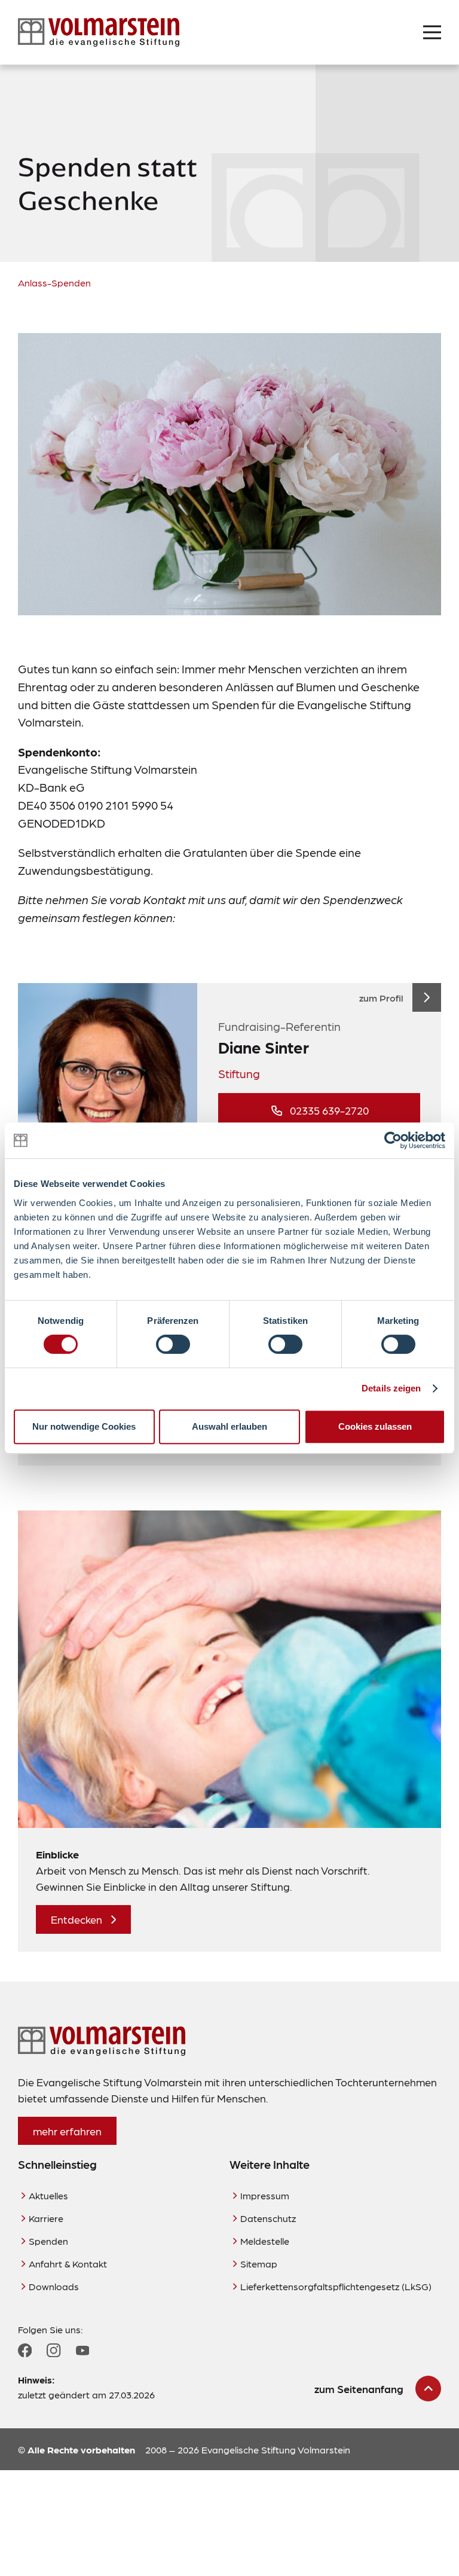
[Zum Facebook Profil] (25, 2350)
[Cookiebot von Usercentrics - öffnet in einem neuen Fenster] (393, 1140)
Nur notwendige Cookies (84, 1426)
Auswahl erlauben (229, 1426)
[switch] (173, 1344)
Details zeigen (391, 1388)
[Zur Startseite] (99, 32)
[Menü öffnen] (432, 32)
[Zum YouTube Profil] (82, 2351)
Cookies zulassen (375, 1426)
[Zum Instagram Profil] (53, 2350)
